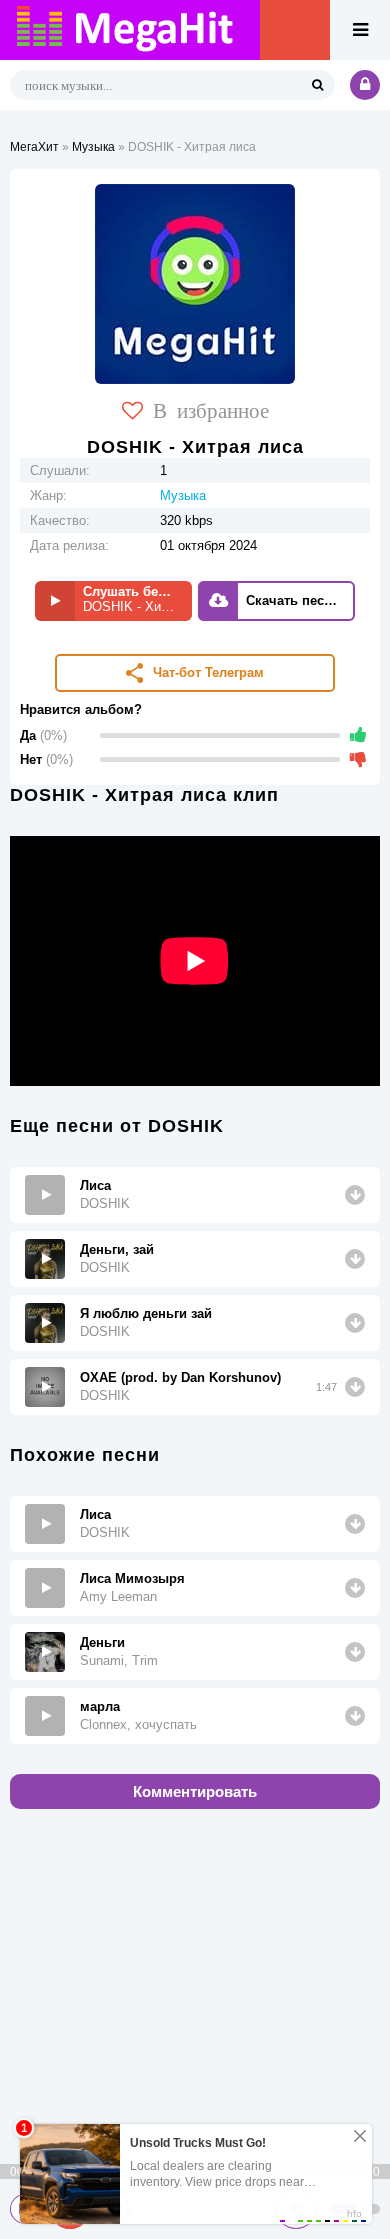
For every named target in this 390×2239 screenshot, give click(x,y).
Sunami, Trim (119, 1660)
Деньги (102, 1642)
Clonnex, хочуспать (138, 1724)
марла (100, 1706)
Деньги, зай (117, 1249)
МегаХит (34, 147)
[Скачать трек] (355, 1195)
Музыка (93, 147)
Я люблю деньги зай (146, 1313)
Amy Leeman (118, 1596)
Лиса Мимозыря (132, 1578)
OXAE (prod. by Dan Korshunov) (180, 1377)
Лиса (95, 1185)
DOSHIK (105, 1203)
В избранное (211, 409)
